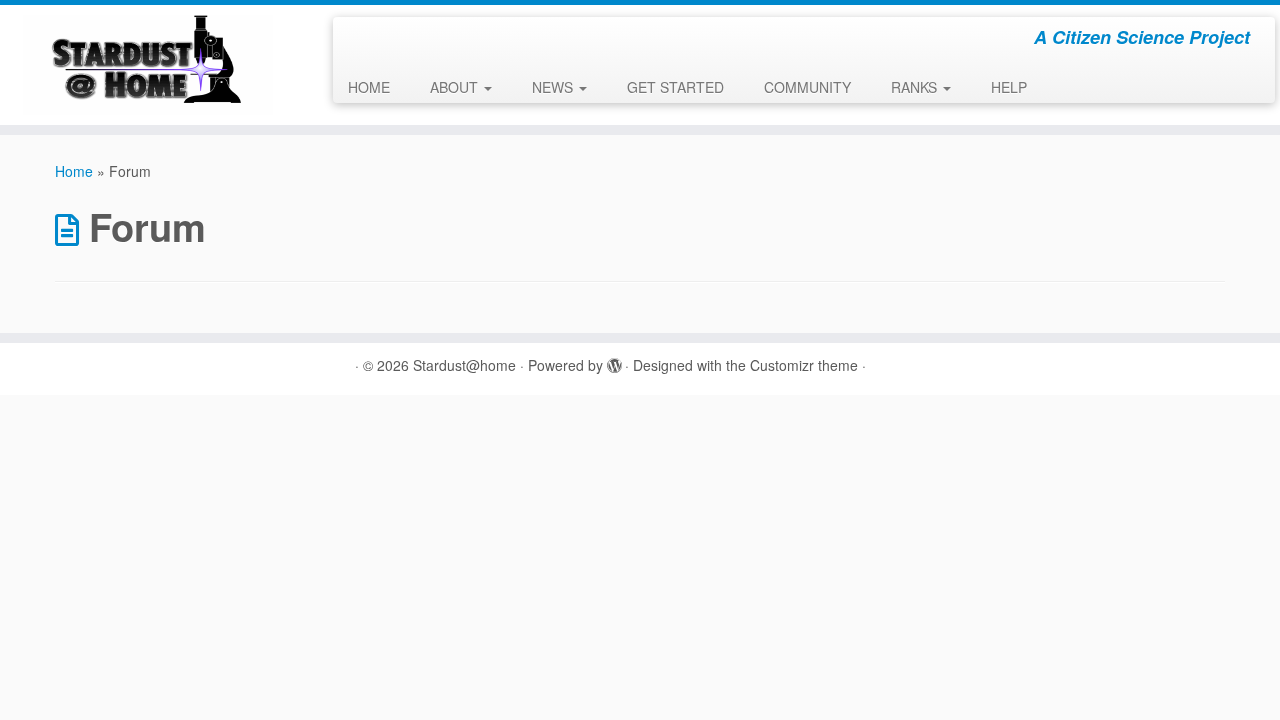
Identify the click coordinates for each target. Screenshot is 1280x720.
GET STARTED (675, 87)
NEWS (554, 87)
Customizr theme (804, 365)
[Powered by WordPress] (614, 361)
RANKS (916, 87)
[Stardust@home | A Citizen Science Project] (147, 65)
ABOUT (456, 87)
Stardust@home (464, 365)
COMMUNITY (807, 87)
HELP (1009, 87)
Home (74, 171)
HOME (369, 87)
